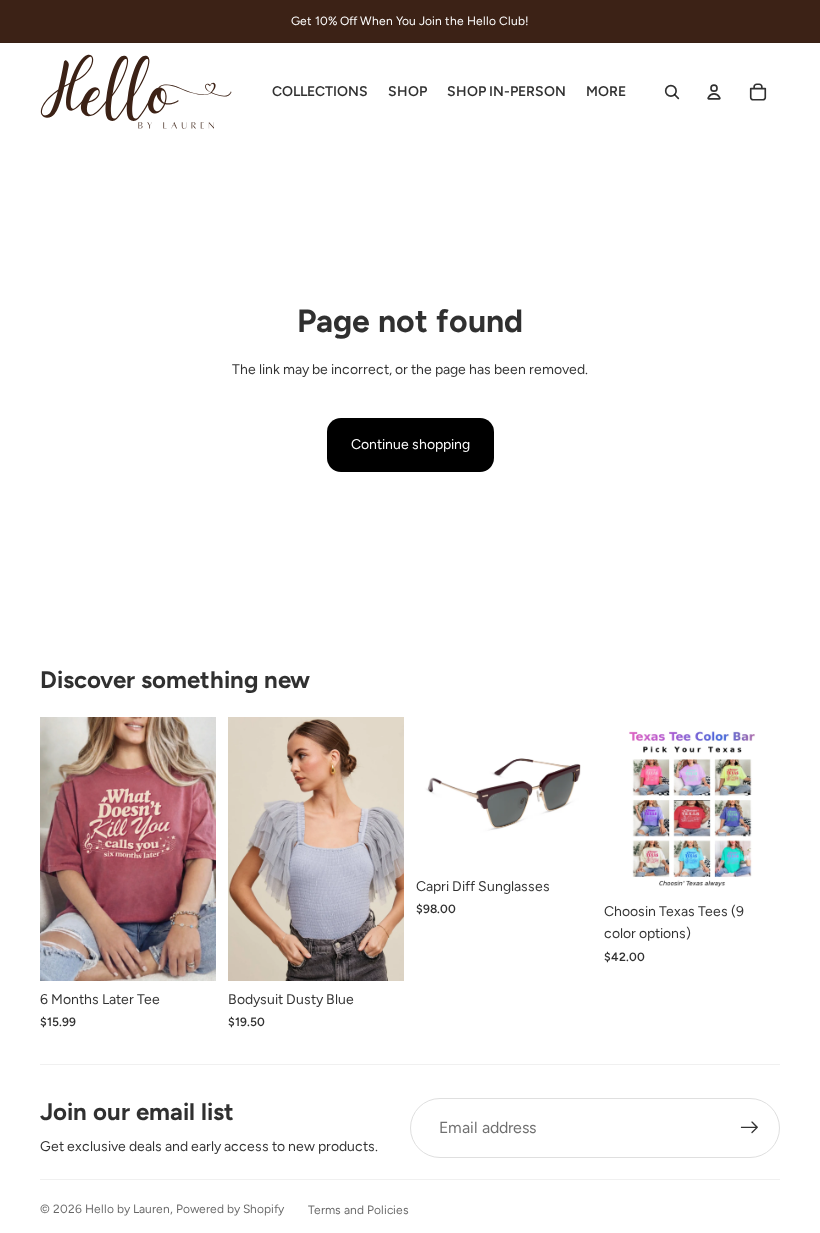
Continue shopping (410, 444)
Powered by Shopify (230, 1209)
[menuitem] (606, 92)
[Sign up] (750, 1128)
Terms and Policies (358, 1210)
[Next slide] (382, 849)
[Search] (672, 92)
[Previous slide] (250, 849)
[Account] (714, 92)
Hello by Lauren (127, 1209)
